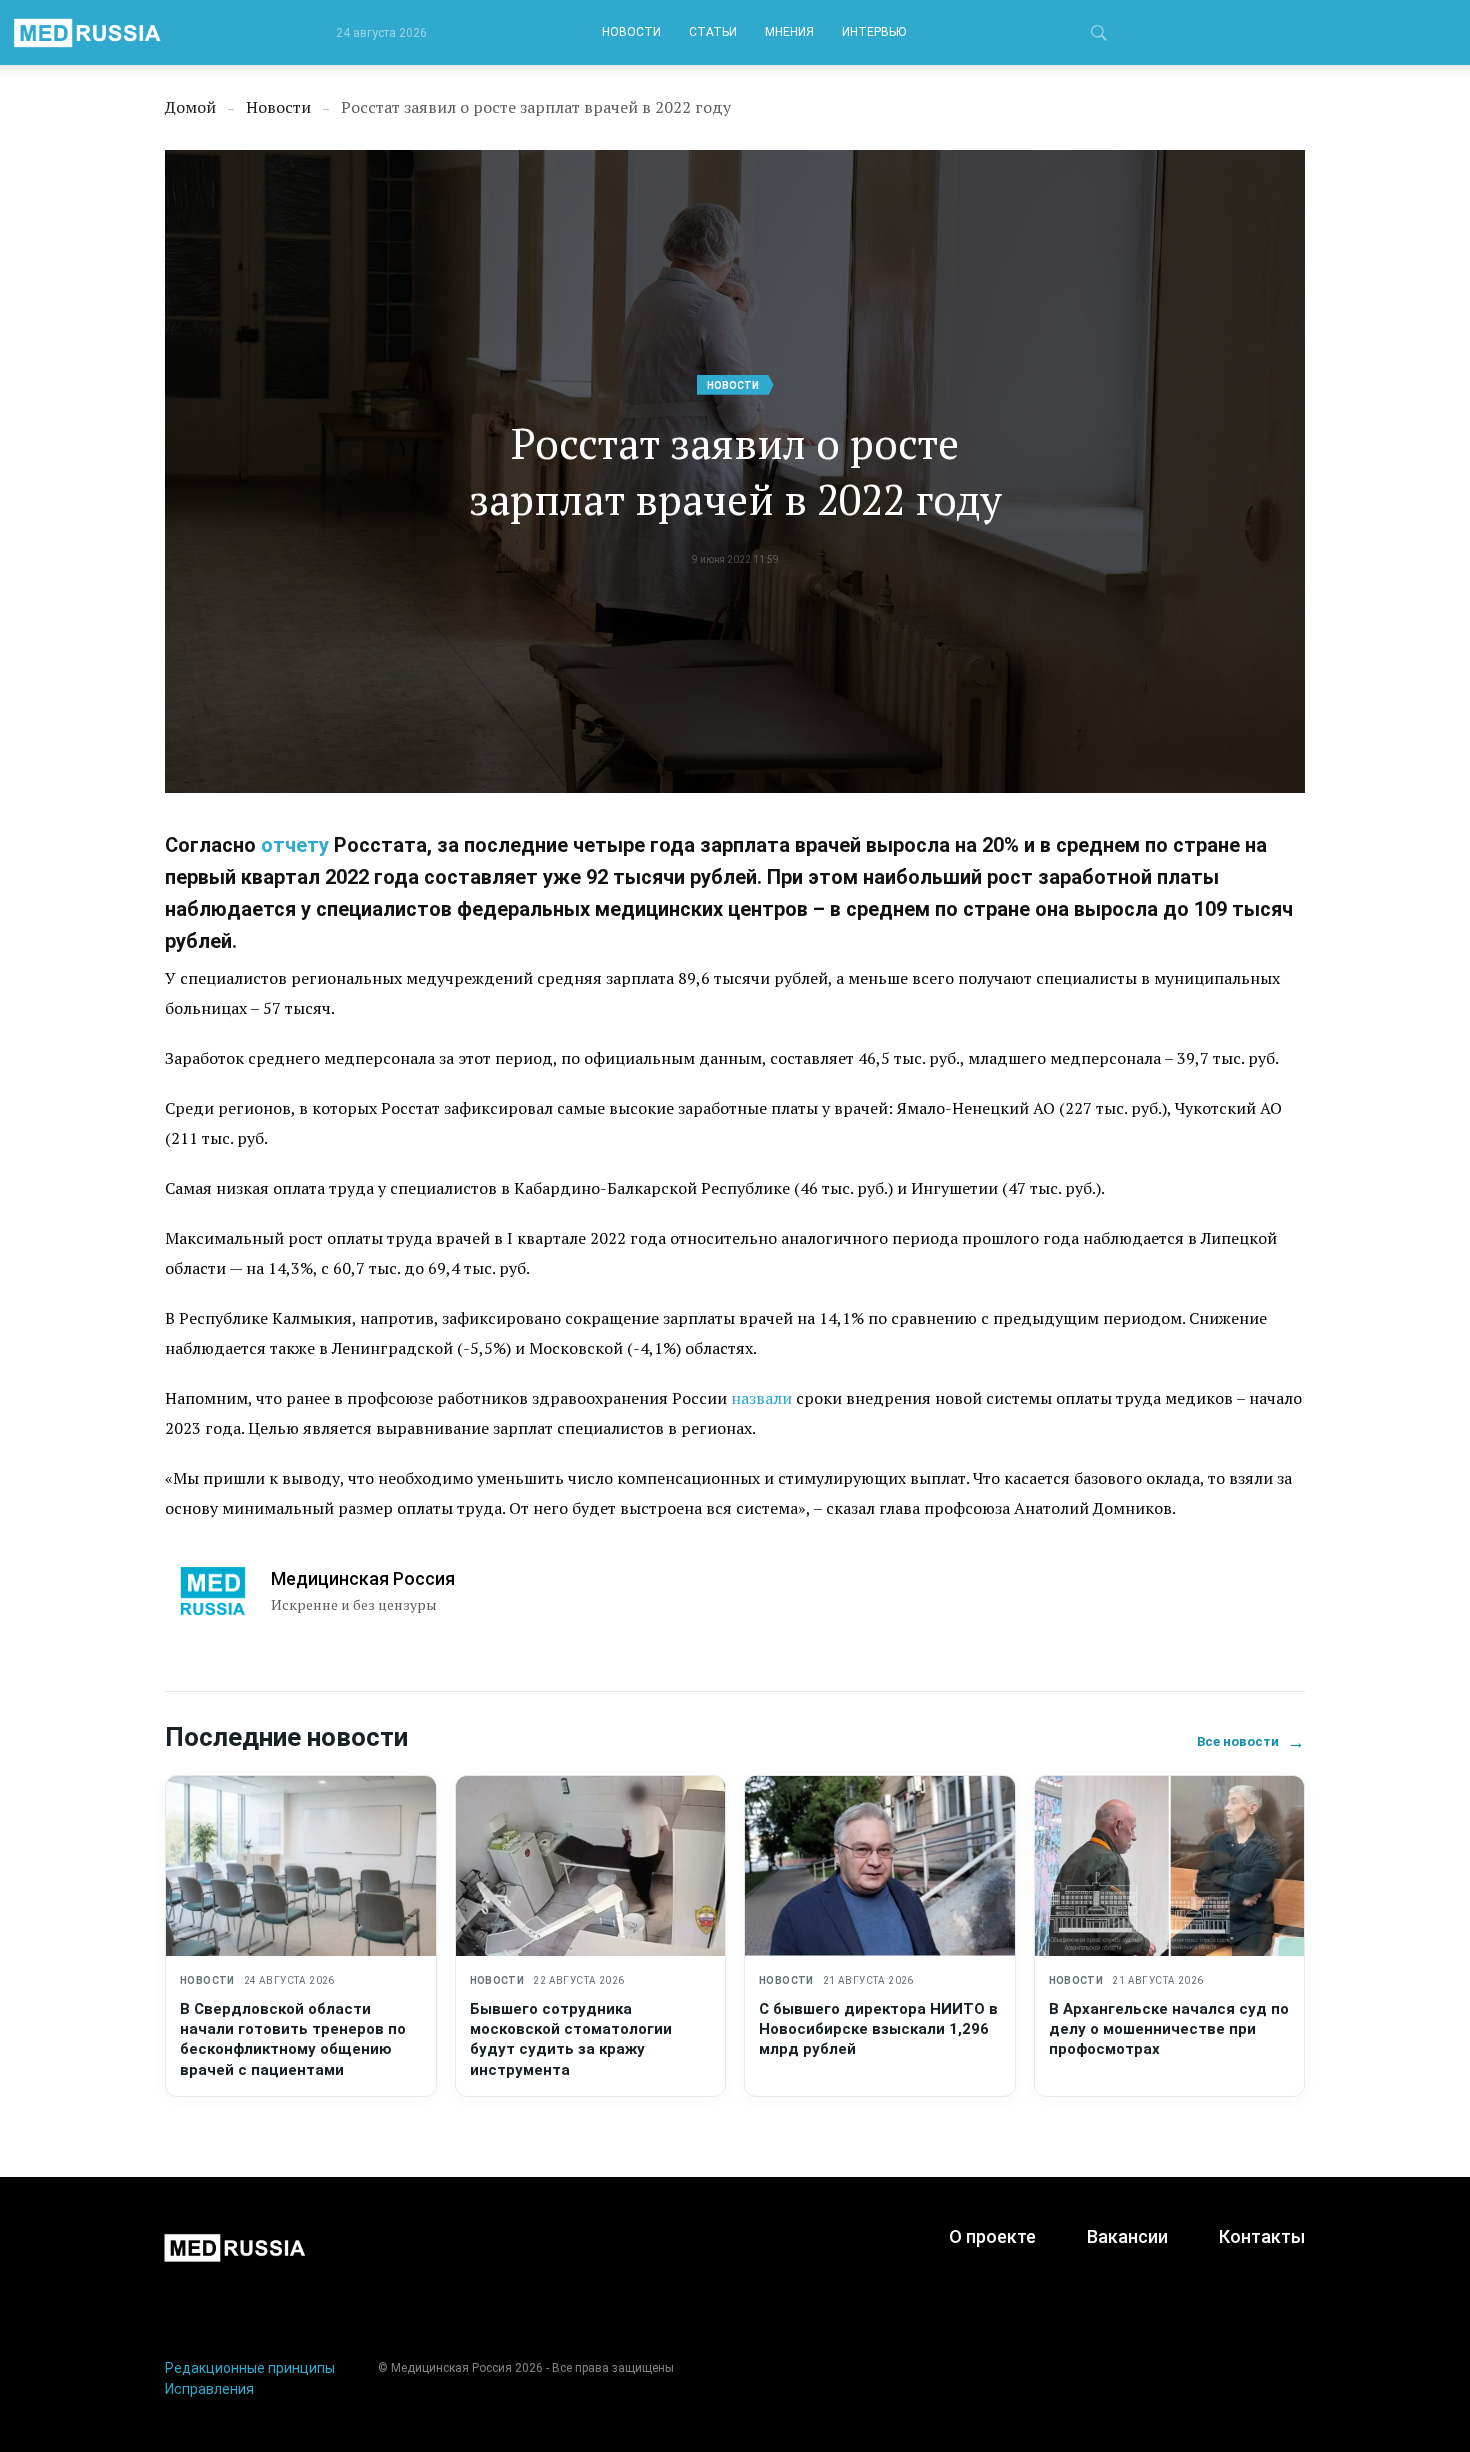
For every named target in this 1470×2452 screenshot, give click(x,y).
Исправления (209, 2389)
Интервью (874, 32)
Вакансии (1127, 2236)
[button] (1099, 36)
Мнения (789, 32)
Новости (631, 32)
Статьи (713, 32)
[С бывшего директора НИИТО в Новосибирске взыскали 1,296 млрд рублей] (880, 1866)
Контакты (1262, 2236)
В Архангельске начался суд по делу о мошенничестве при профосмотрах (1169, 2029)
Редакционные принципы (250, 2368)
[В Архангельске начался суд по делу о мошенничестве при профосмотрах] (1170, 1866)
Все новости (1251, 1741)
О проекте (992, 2236)
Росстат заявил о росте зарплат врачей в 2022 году (735, 471)
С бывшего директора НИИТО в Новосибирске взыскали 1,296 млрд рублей (878, 2029)
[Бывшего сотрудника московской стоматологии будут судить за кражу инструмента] (591, 1866)
